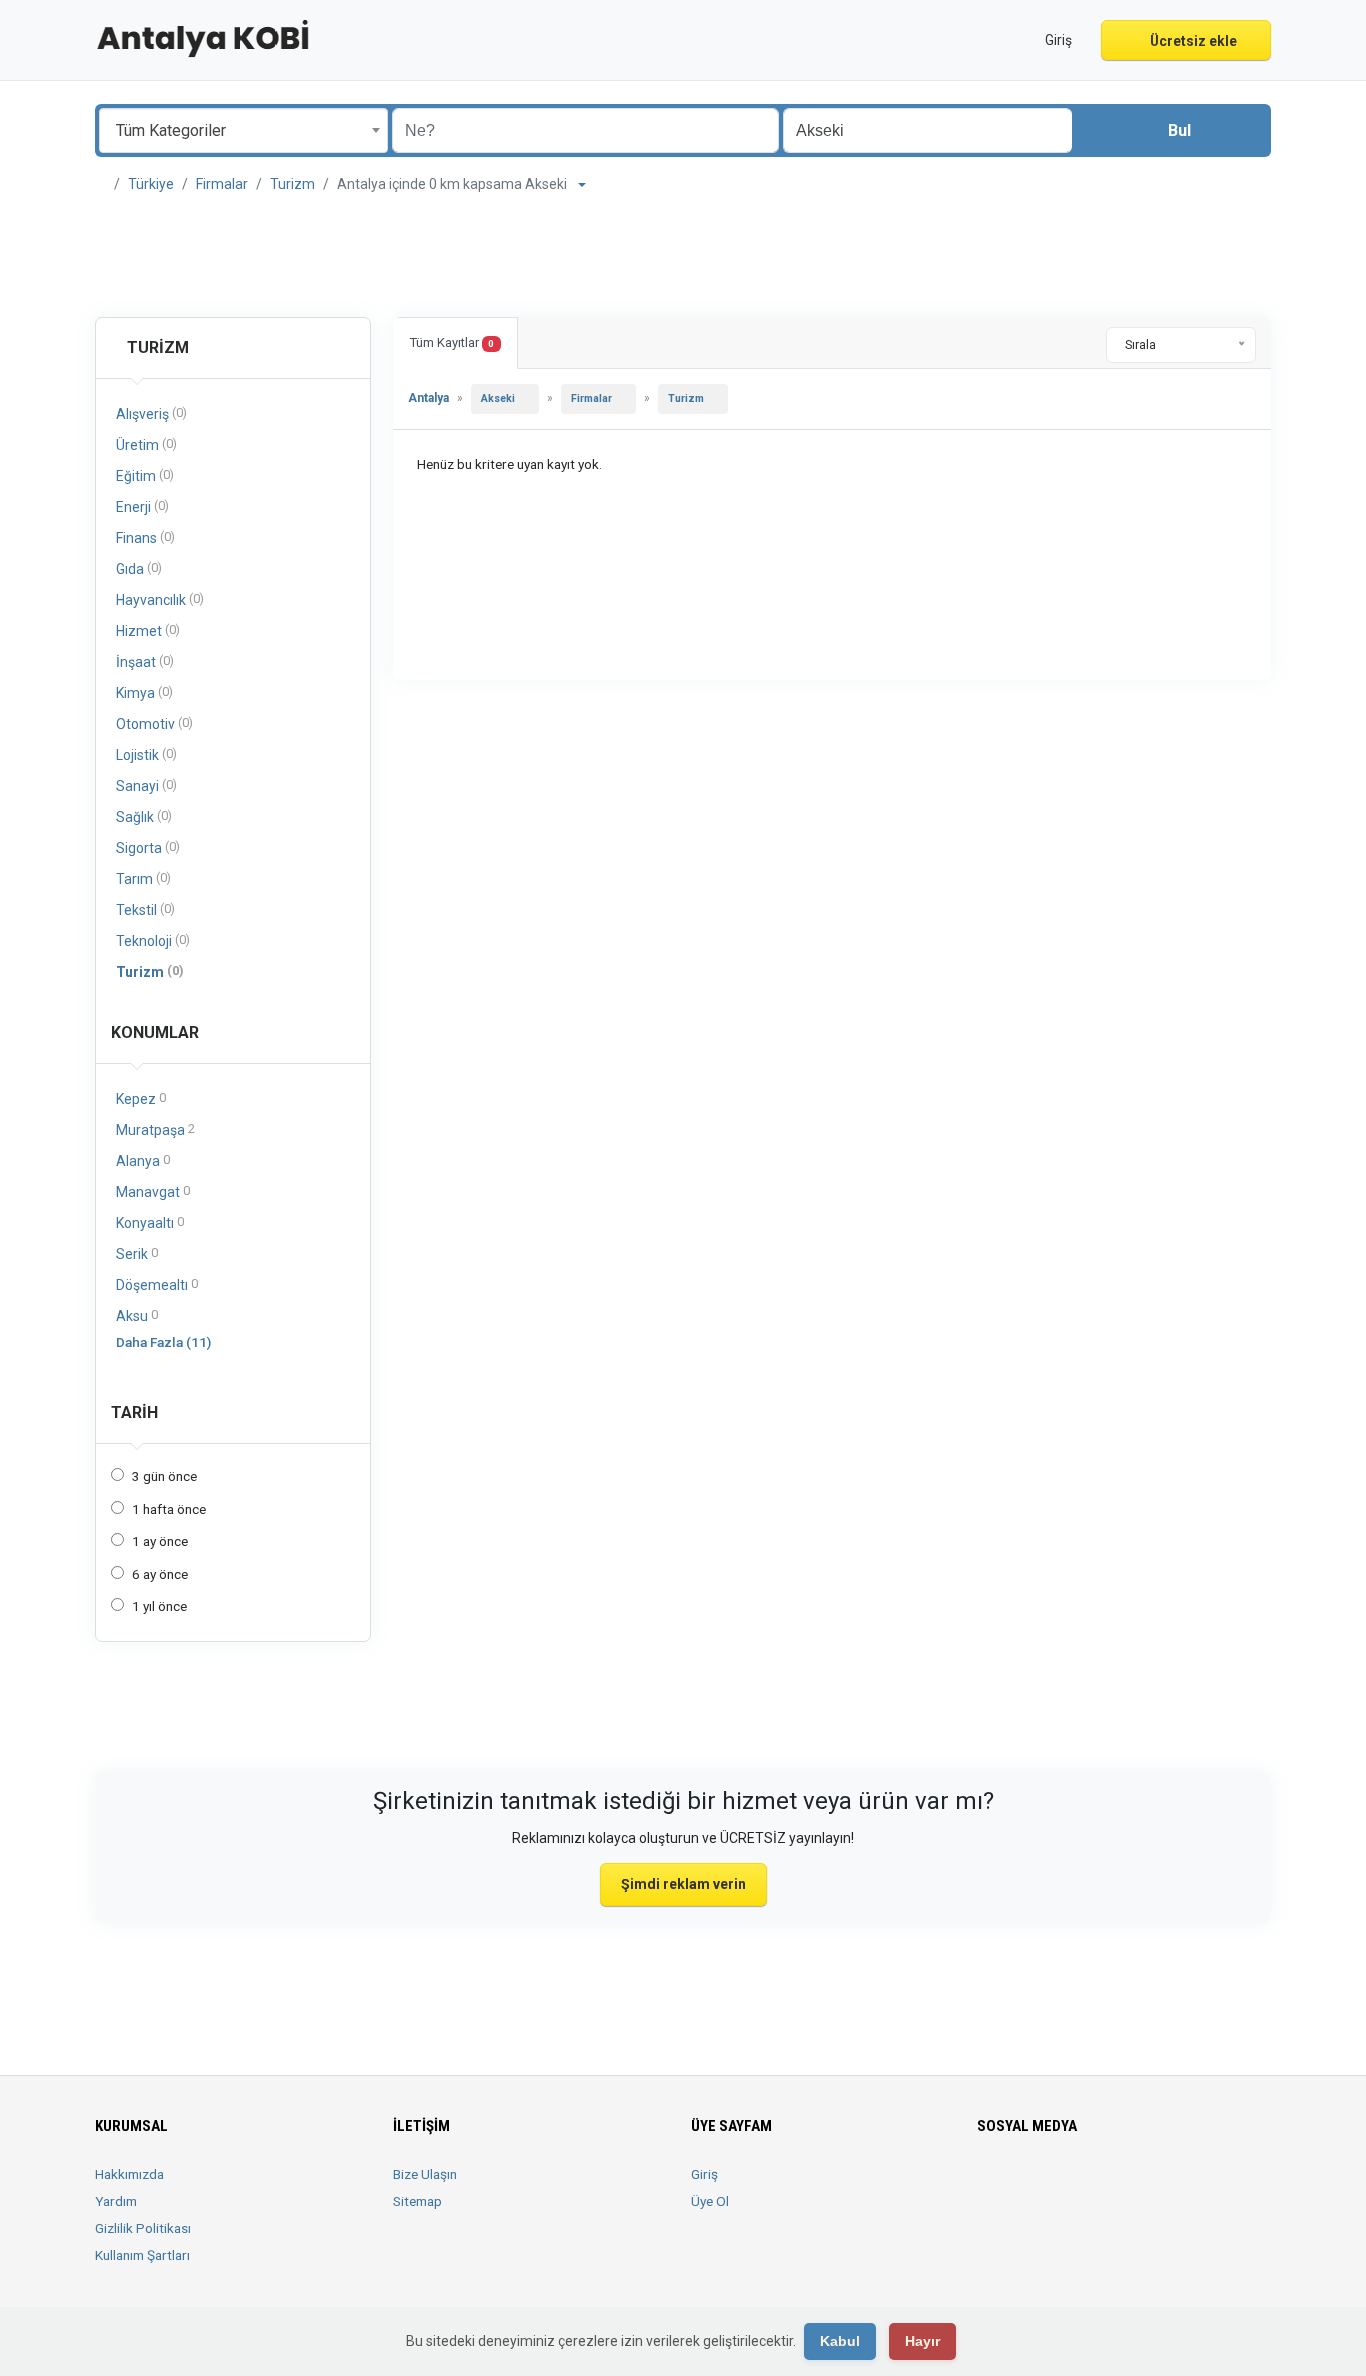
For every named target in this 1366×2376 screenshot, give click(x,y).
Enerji (142, 506)
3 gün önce (164, 1476)
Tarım (143, 878)
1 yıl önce (159, 1606)
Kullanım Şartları (142, 2255)
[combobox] (243, 130)
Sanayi (146, 785)
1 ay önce (160, 1541)
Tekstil (145, 909)
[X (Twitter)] (1017, 2186)
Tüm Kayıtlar (452, 342)
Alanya (143, 1160)
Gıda (139, 568)
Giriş (704, 2174)
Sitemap (417, 2201)
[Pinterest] (1101, 2186)
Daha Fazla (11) (163, 1342)
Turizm (292, 184)
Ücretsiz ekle (1192, 41)
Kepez (141, 1098)
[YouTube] (1129, 2186)
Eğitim (145, 475)
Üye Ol (710, 2201)
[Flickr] (1185, 2186)
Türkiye (151, 184)
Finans (145, 537)
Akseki (498, 398)
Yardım (116, 2201)
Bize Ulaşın (425, 2174)
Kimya (144, 692)
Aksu (137, 1315)
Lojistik (146, 754)
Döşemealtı (157, 1284)
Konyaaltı (150, 1222)
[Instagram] (1045, 2186)
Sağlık (144, 816)
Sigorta (148, 847)
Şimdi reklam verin (683, 1884)
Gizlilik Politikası (143, 2228)
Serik (137, 1253)
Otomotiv (154, 723)
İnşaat (145, 661)
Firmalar (222, 184)
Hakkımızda (129, 2174)
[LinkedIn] (1073, 2186)
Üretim (146, 444)
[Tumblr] (1157, 2186)
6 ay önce (160, 1574)
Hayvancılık (160, 599)
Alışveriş (151, 413)
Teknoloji (153, 940)
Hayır (922, 2341)
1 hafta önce (169, 1509)
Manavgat (153, 1191)
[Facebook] (989, 2186)
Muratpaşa (155, 1129)
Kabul (840, 2341)
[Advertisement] (683, 256)
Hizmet (148, 630)
